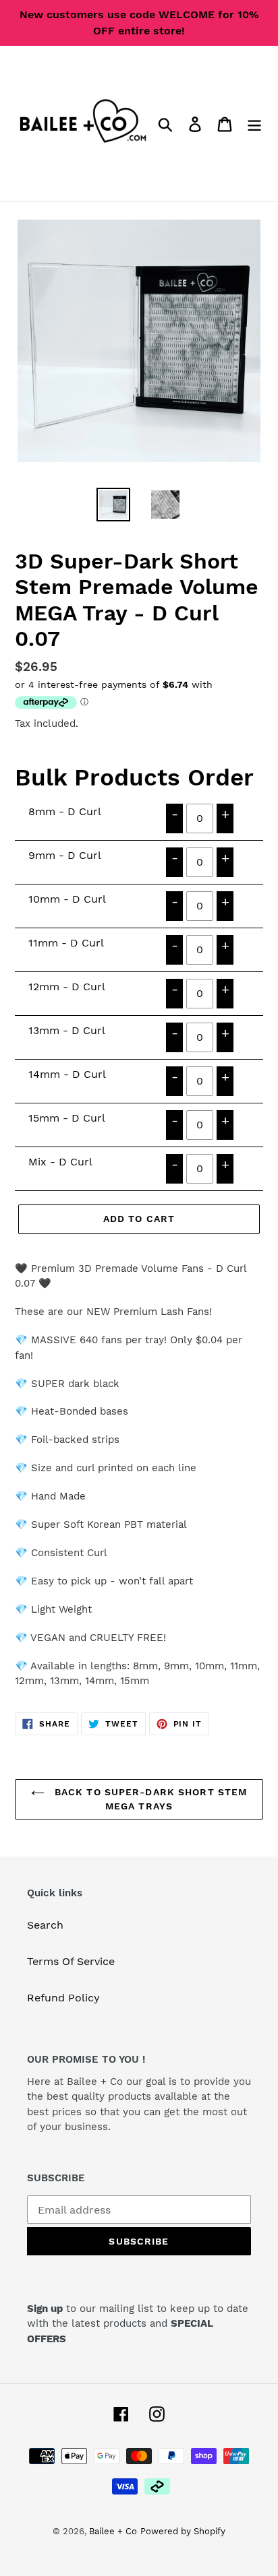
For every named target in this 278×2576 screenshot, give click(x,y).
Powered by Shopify (183, 2531)
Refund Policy (63, 1998)
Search (45, 1925)
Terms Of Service (71, 1961)
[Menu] (254, 124)
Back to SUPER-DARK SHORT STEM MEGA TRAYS (149, 1799)
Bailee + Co (113, 2531)
